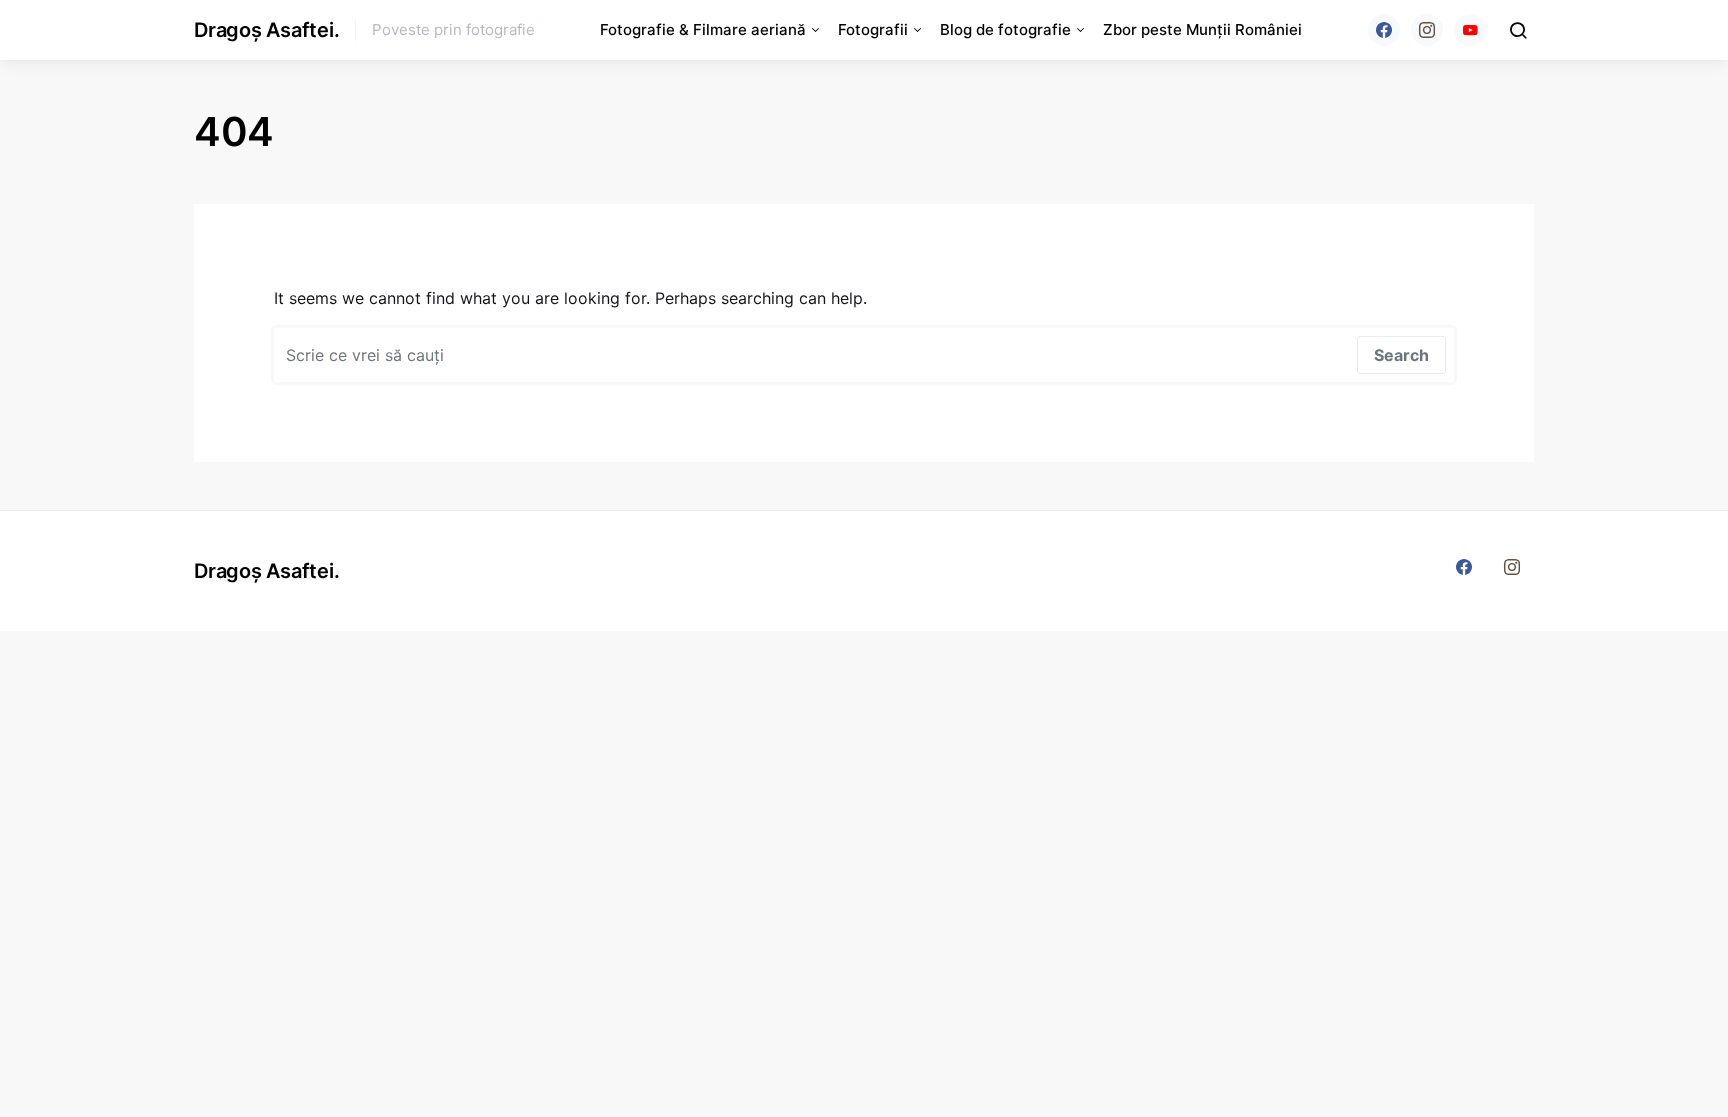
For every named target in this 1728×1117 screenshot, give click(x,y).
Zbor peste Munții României (1202, 29)
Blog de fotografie (1005, 29)
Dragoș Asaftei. (266, 30)
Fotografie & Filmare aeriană (703, 29)
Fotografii (873, 29)
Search (1401, 355)
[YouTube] (1470, 30)
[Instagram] (1427, 30)
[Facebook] (1384, 30)
